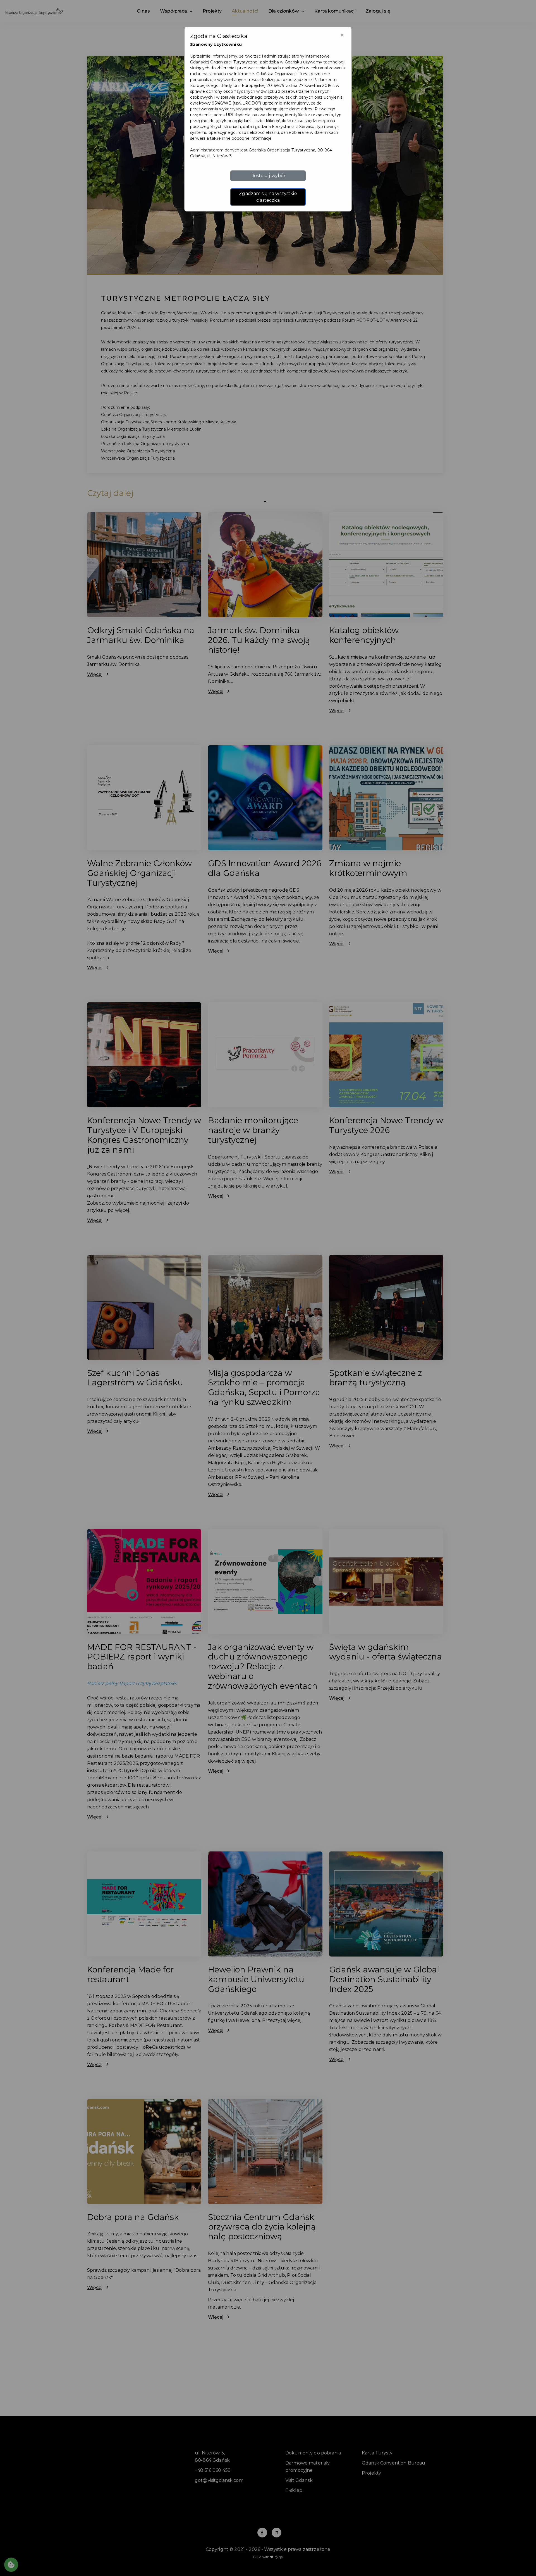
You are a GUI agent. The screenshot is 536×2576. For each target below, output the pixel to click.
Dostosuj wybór (268, 176)
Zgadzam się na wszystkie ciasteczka (268, 197)
